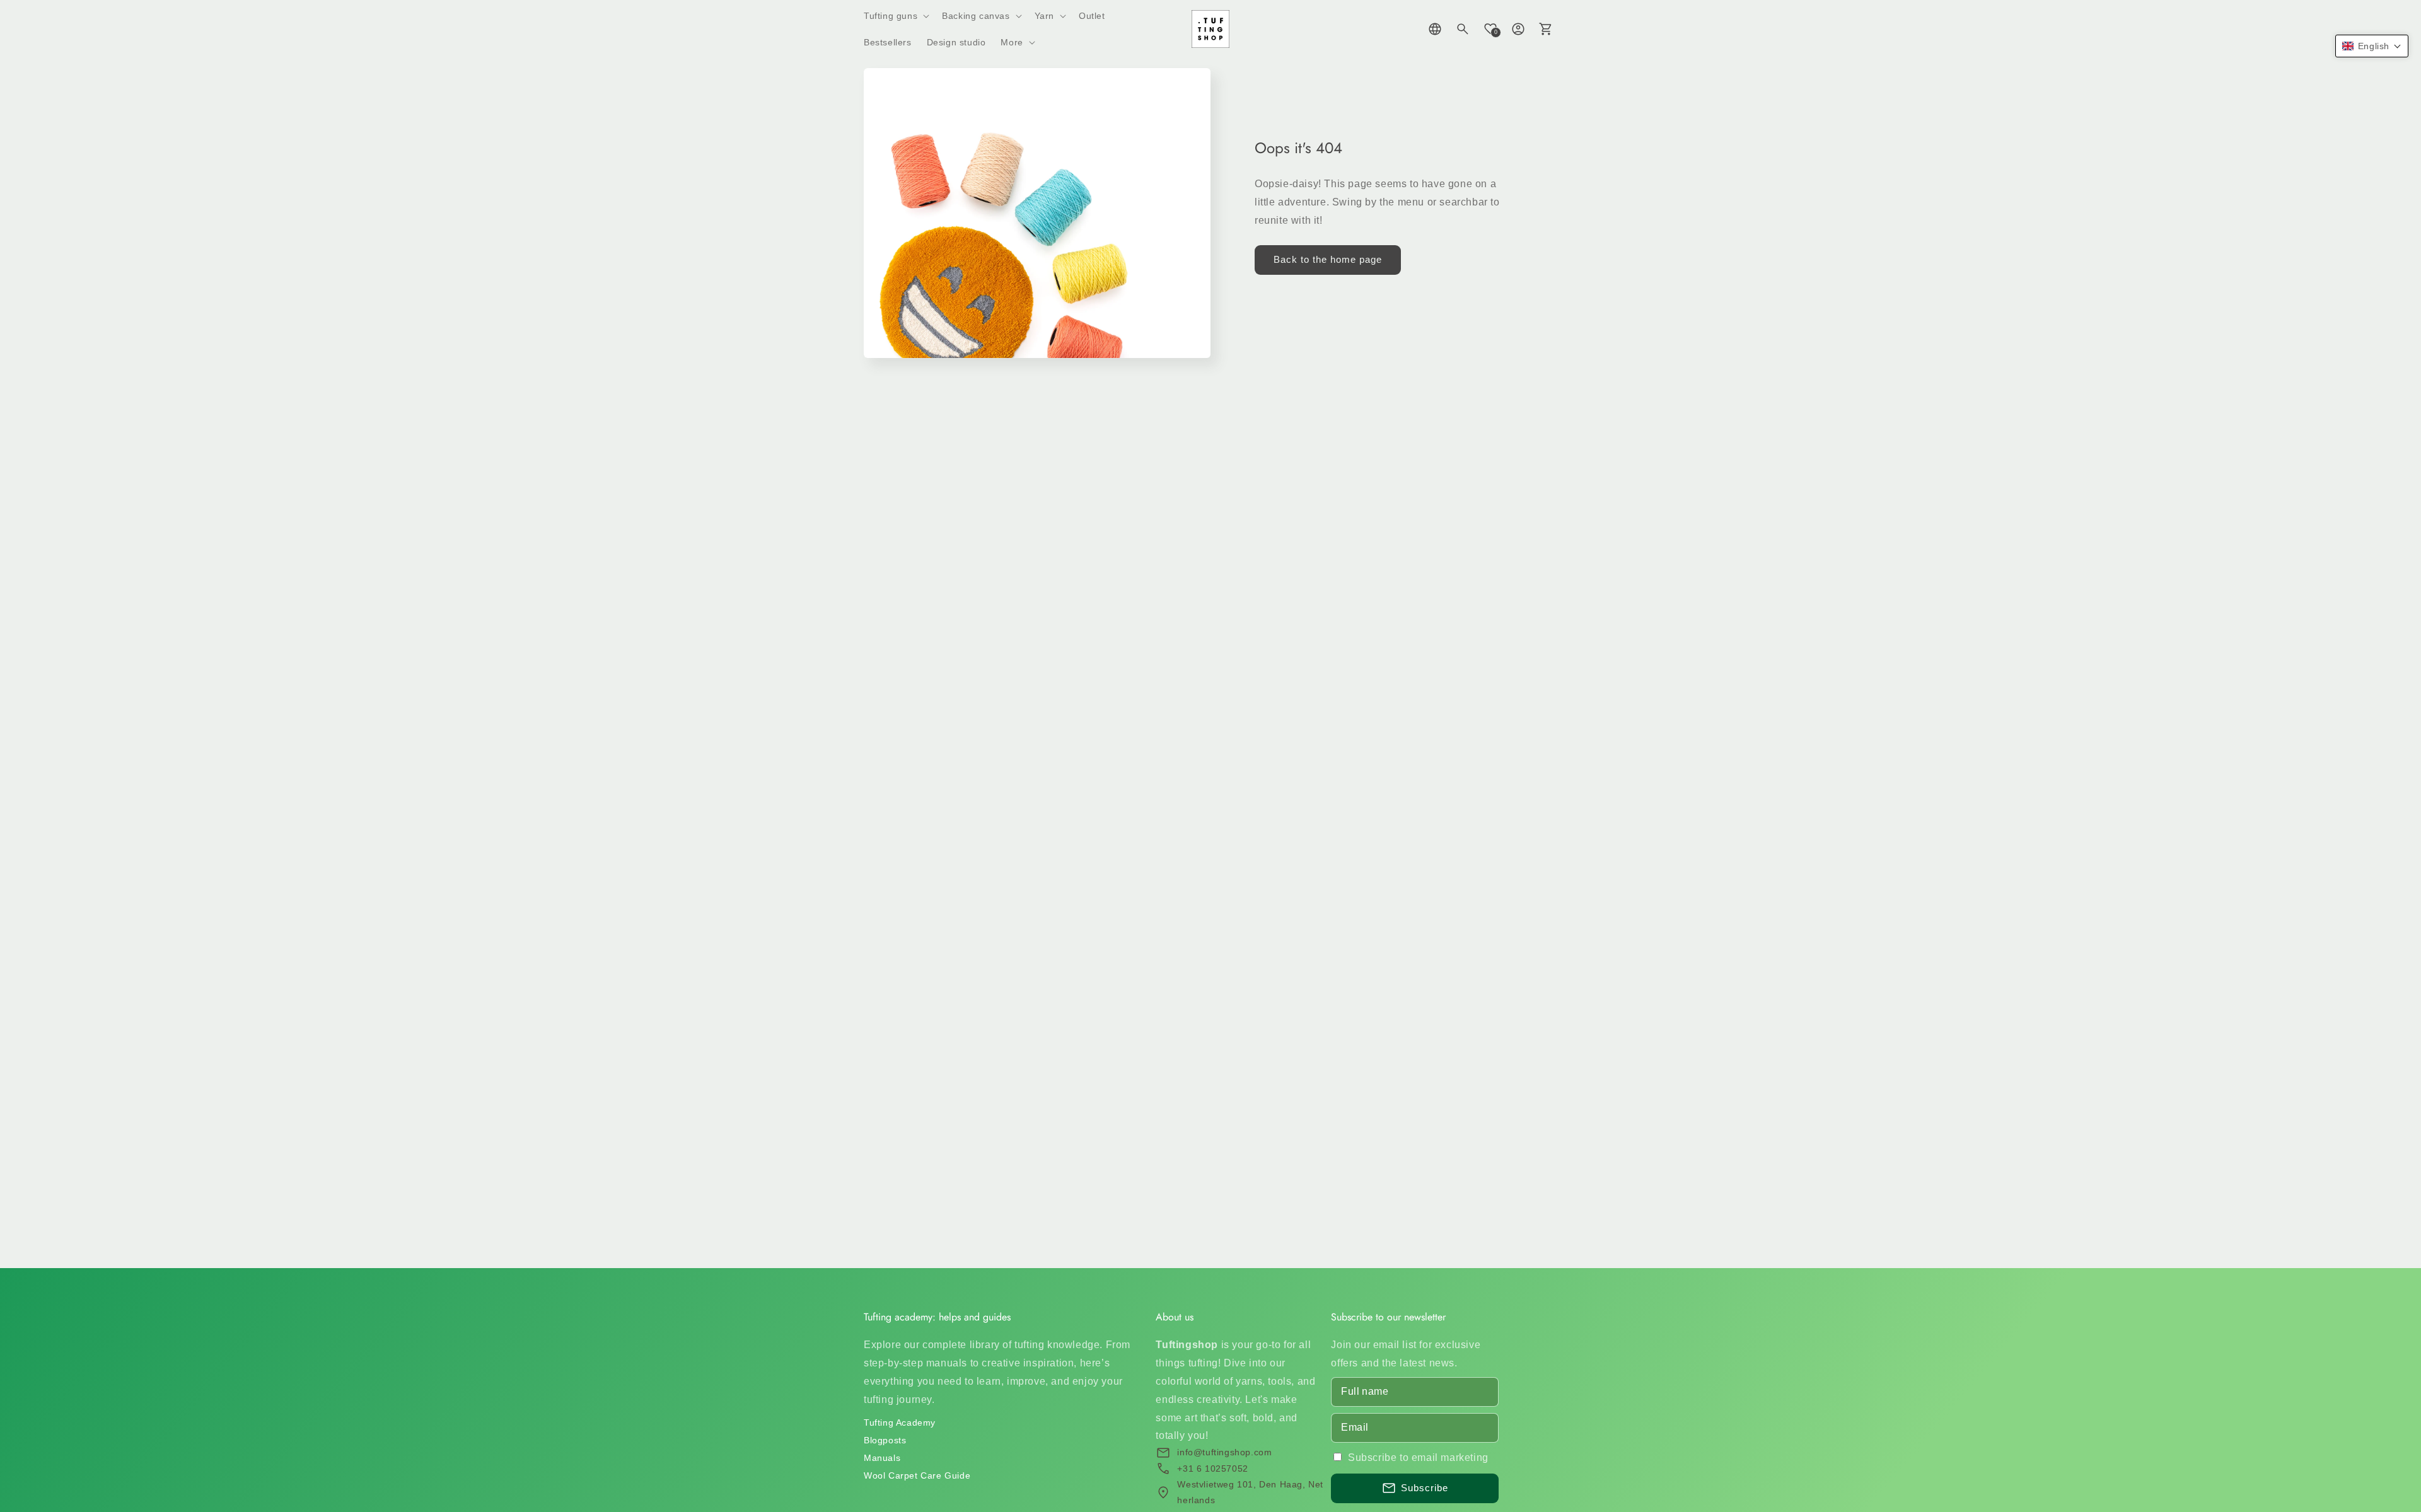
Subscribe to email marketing (1418, 1457)
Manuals (882, 1458)
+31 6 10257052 (1212, 1469)
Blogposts (885, 1440)
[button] (895, 16)
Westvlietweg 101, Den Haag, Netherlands (1250, 1492)
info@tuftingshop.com (1224, 1452)
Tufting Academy (900, 1423)
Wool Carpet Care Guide (917, 1475)
